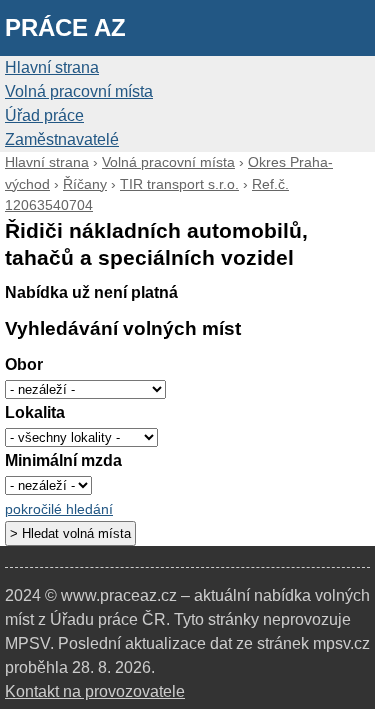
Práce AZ (65, 27)
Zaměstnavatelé (62, 139)
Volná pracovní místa (79, 91)
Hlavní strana (52, 67)
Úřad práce (44, 115)
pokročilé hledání (59, 509)
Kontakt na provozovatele (95, 691)
